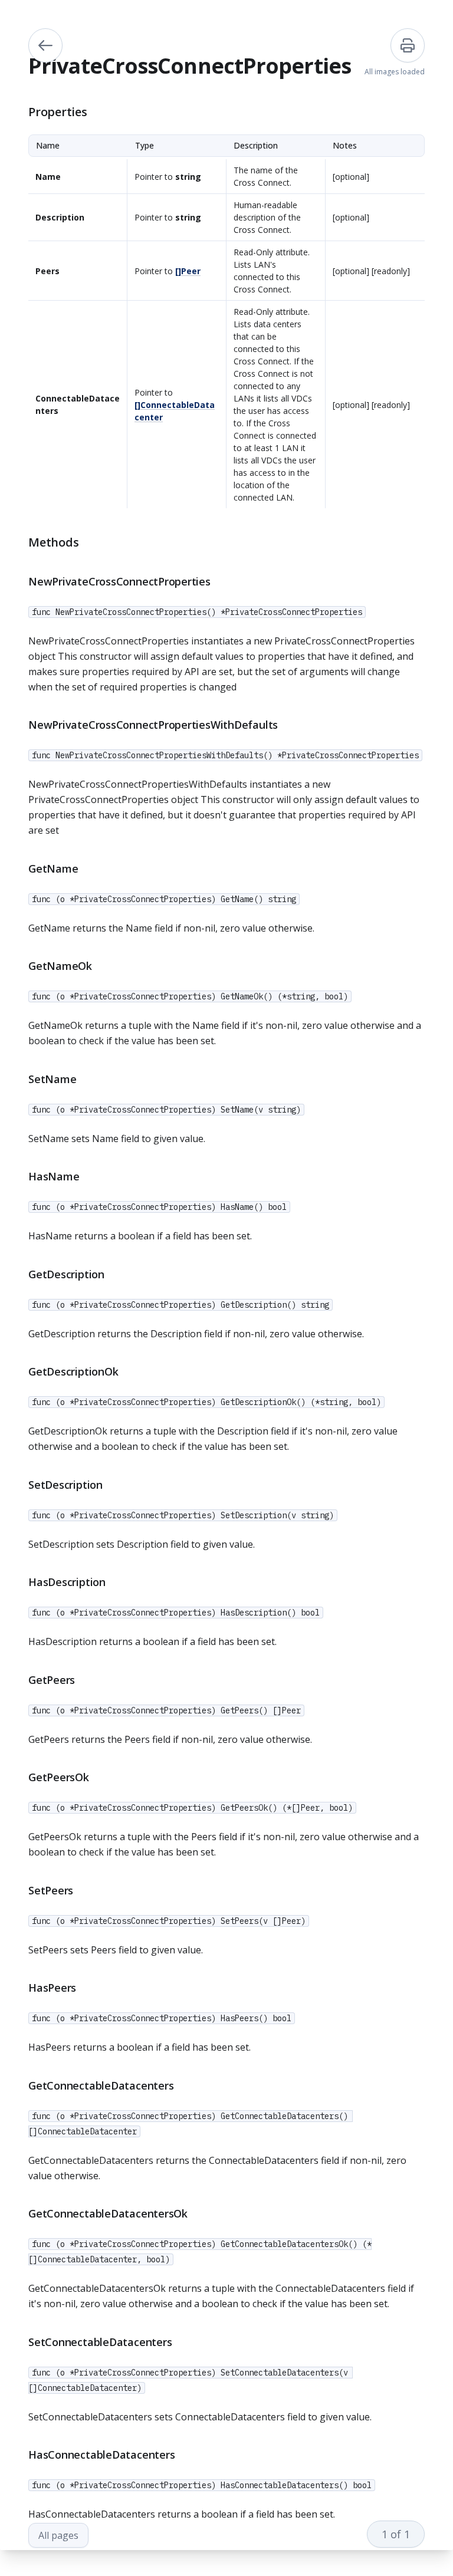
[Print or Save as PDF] (408, 45)
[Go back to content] (45, 45)
